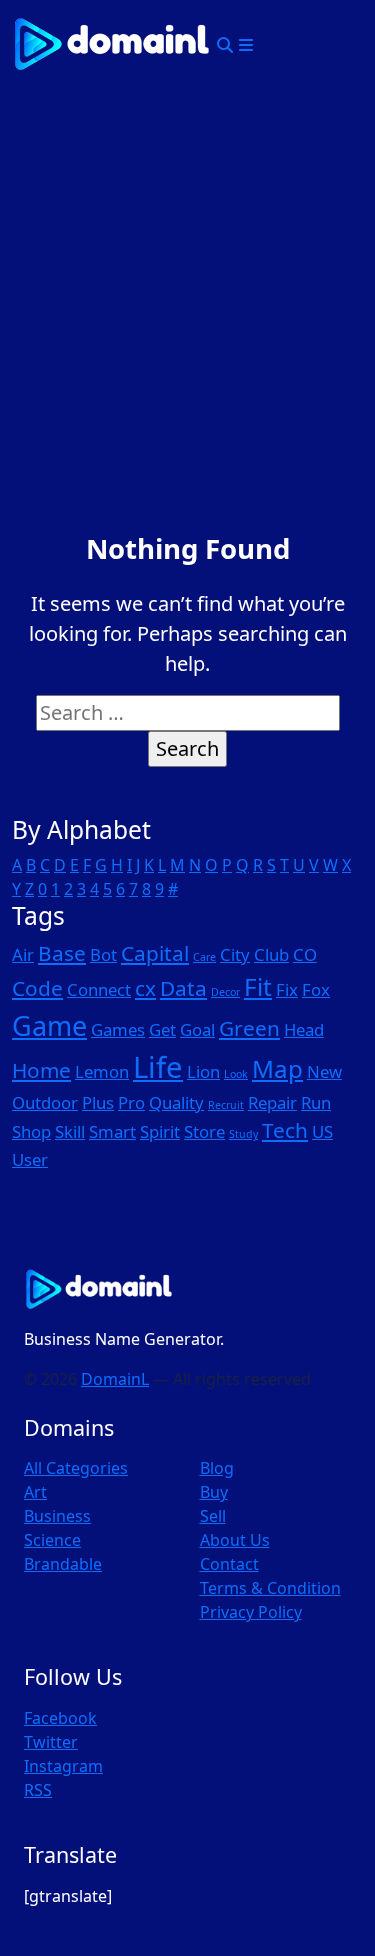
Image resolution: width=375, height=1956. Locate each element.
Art (35, 1492)
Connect (99, 989)
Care (204, 957)
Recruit (226, 1105)
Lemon (102, 1071)
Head (304, 1029)
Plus (98, 1102)
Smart (112, 1131)
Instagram (63, 1766)
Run (316, 1102)
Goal (197, 1029)
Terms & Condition (270, 1588)
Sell (213, 1516)
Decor (225, 992)
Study (243, 1134)
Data (183, 988)
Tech (285, 1130)
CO (305, 954)
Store (204, 1131)
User (30, 1159)
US (322, 1131)
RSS (38, 1790)
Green (249, 1028)
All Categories (76, 1468)
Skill (70, 1131)
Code (37, 988)
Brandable (63, 1564)
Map (277, 1068)
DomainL (115, 1379)
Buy (214, 1492)
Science (52, 1540)
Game (49, 1025)
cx (145, 988)
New (324, 1071)
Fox (316, 989)
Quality (176, 1102)
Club (271, 954)
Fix (287, 989)
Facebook (60, 1718)
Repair (272, 1102)
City (235, 954)
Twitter (51, 1742)
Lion (203, 1071)
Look (236, 1074)
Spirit (160, 1131)
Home (41, 1070)
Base (62, 953)
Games (118, 1029)
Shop (31, 1131)
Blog (217, 1468)
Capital (155, 953)
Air (23, 954)
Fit (258, 986)
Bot (103, 954)
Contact (229, 1564)
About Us (235, 1540)
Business (57, 1516)
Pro (131, 1102)
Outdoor (45, 1102)
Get (162, 1029)
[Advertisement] (187, 286)
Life (158, 1067)
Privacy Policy (251, 1612)
